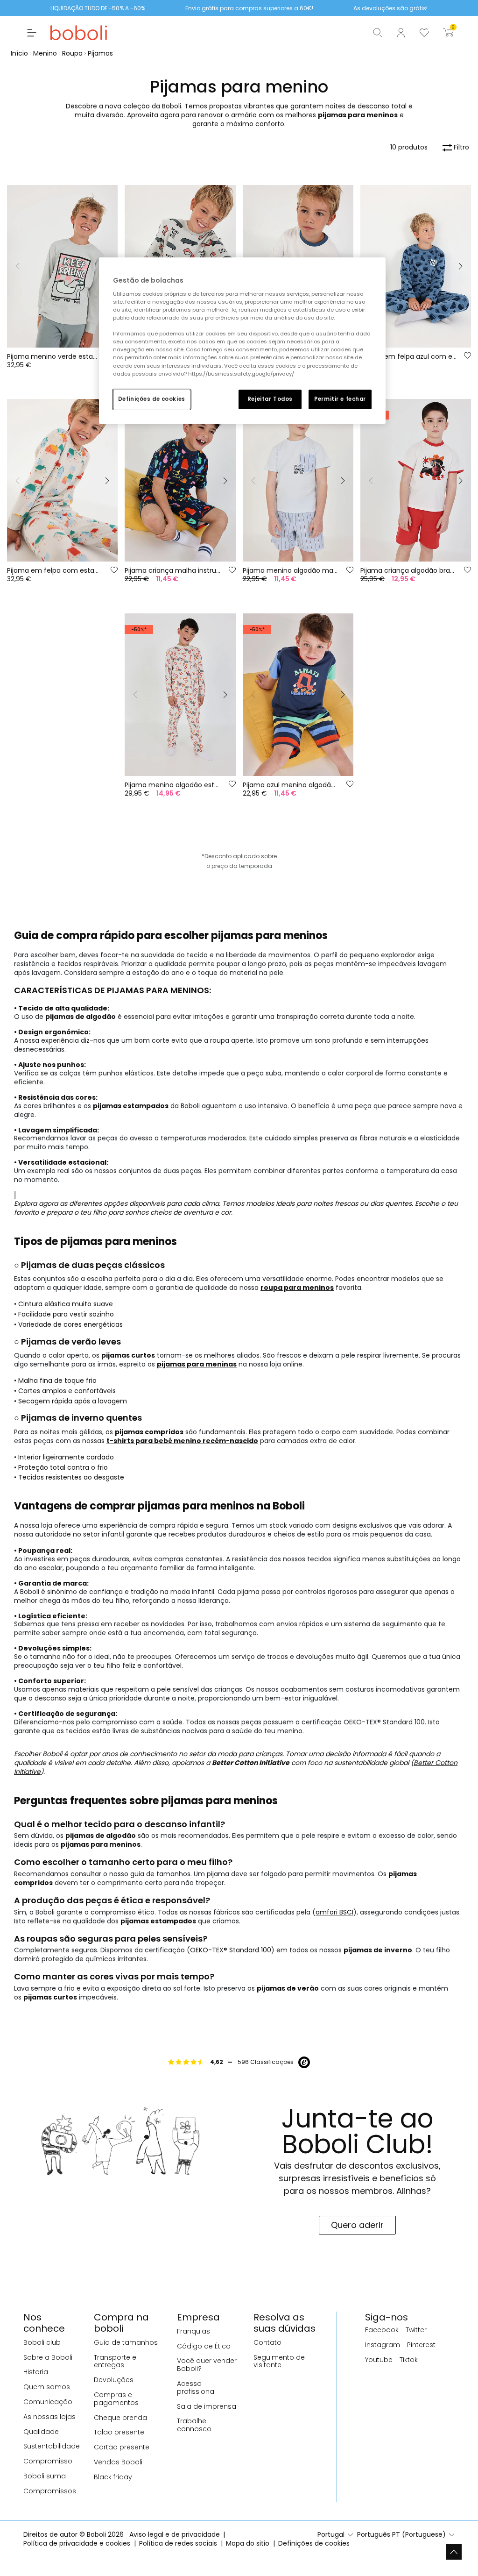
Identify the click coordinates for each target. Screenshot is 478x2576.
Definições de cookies (152, 399)
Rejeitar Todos (270, 399)
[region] (242, 340)
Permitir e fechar (340, 399)
